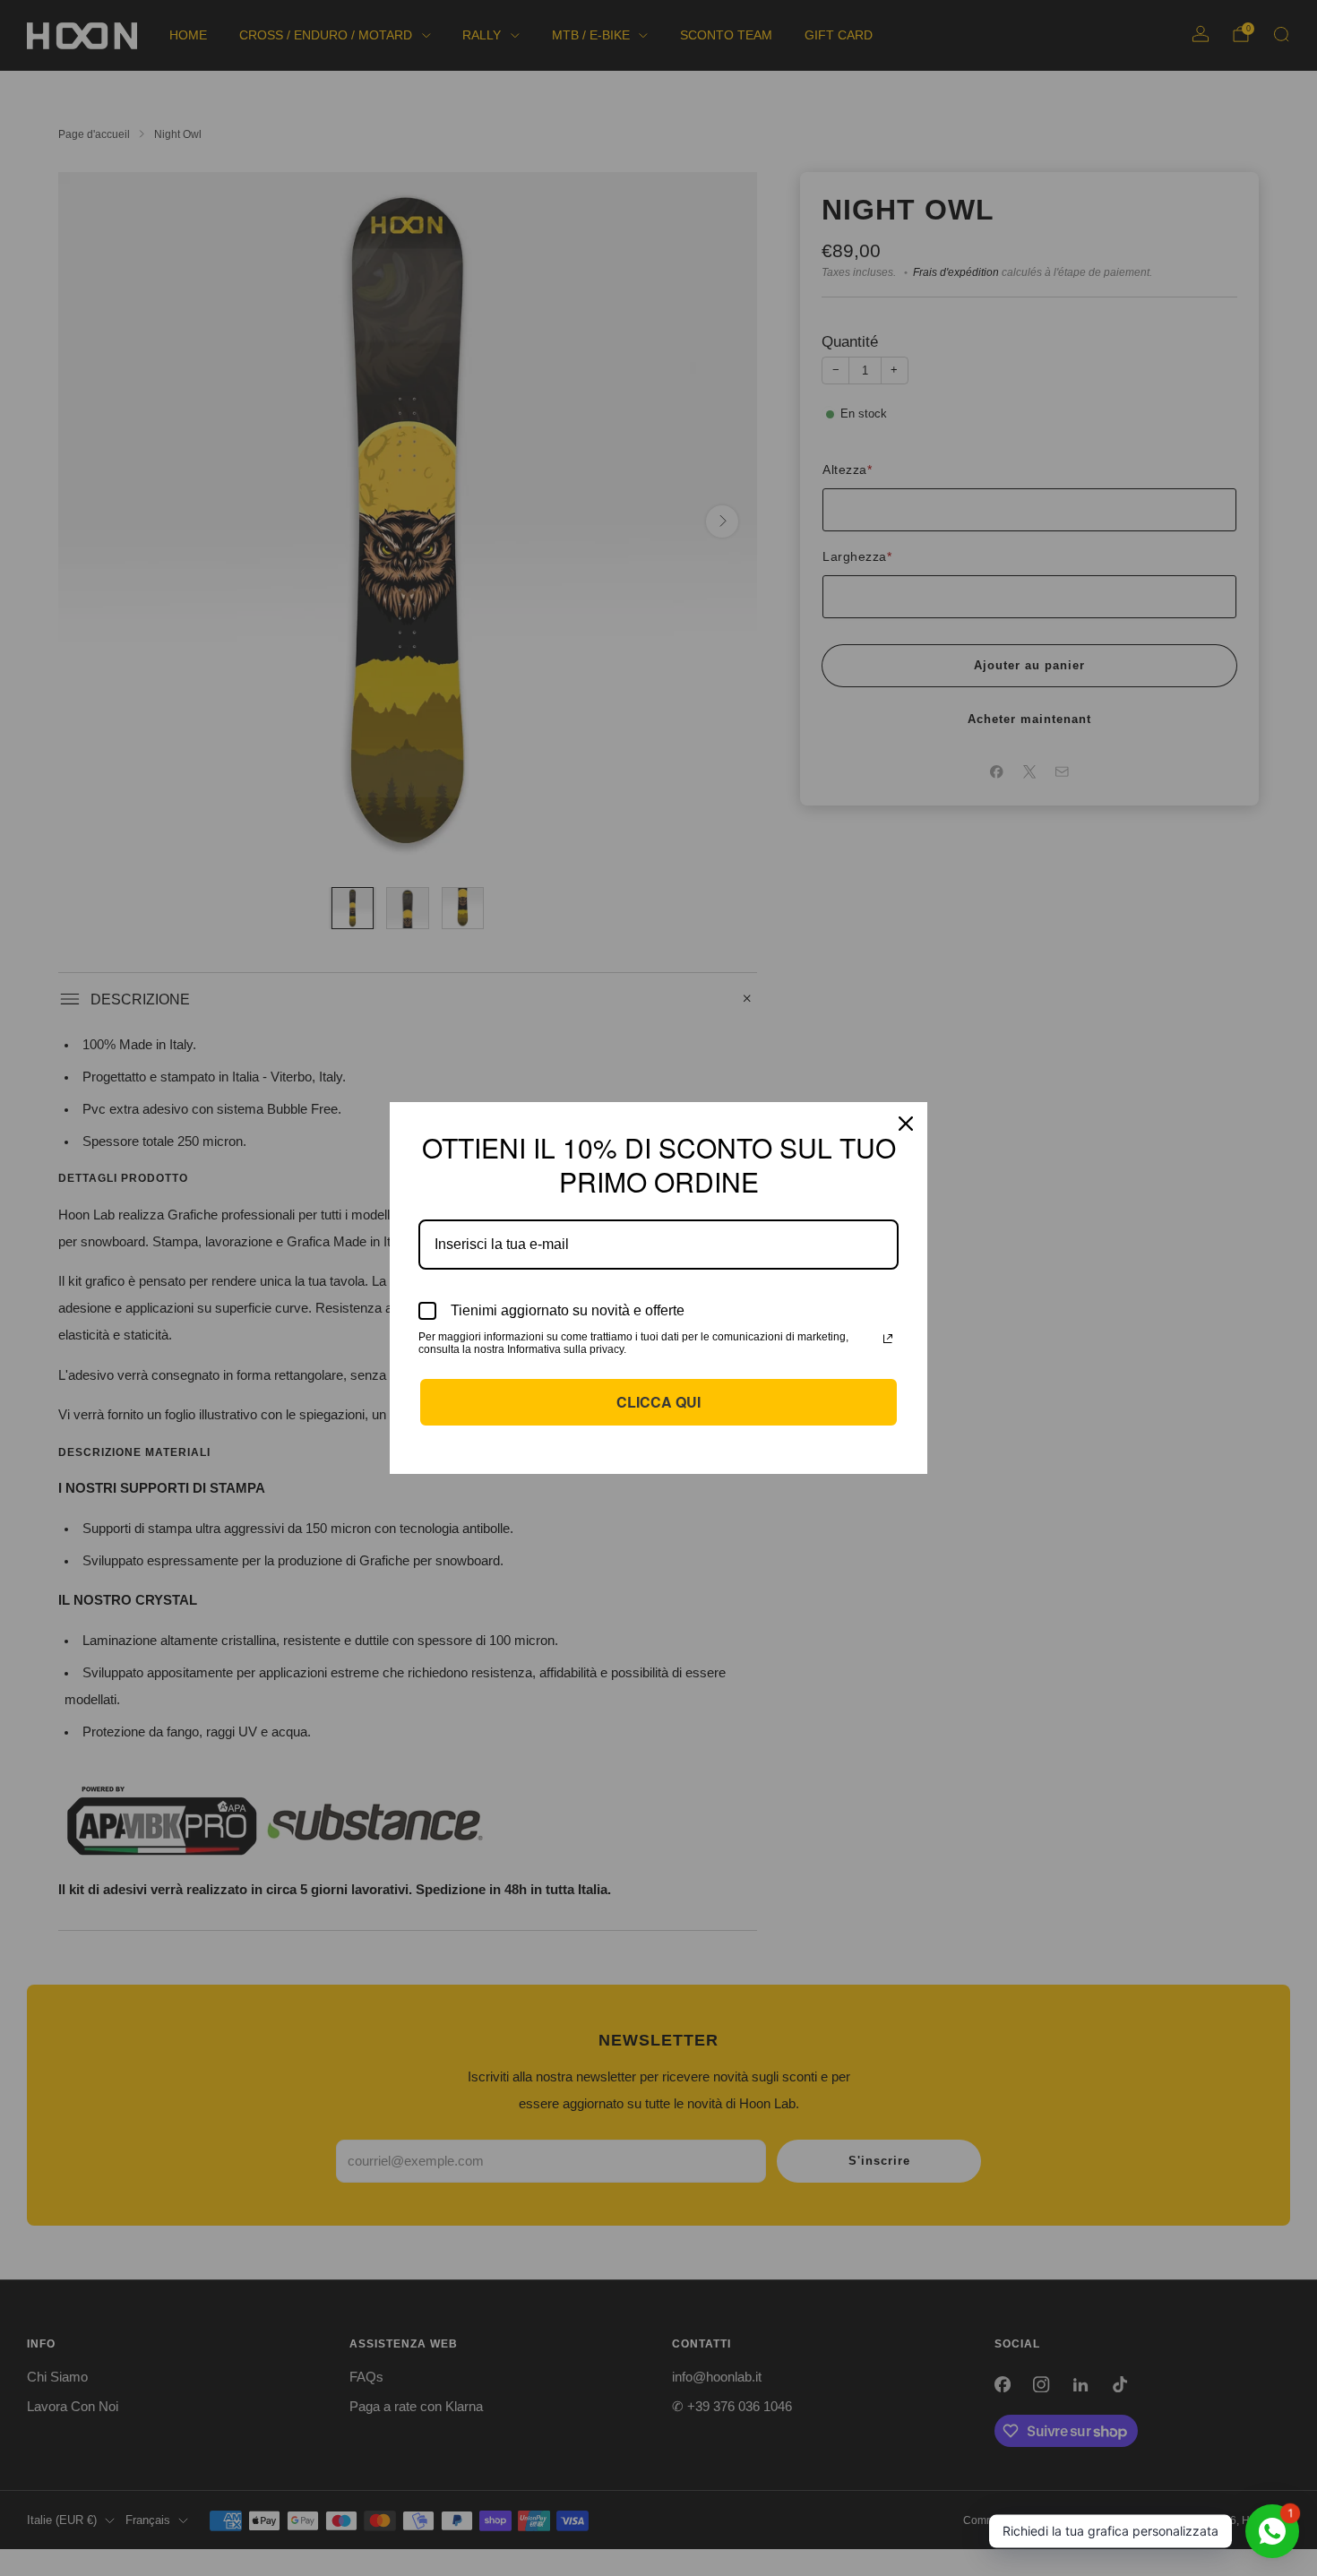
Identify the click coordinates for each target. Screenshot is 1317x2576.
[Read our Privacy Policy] (888, 1339)
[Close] (906, 1124)
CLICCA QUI (658, 1402)
